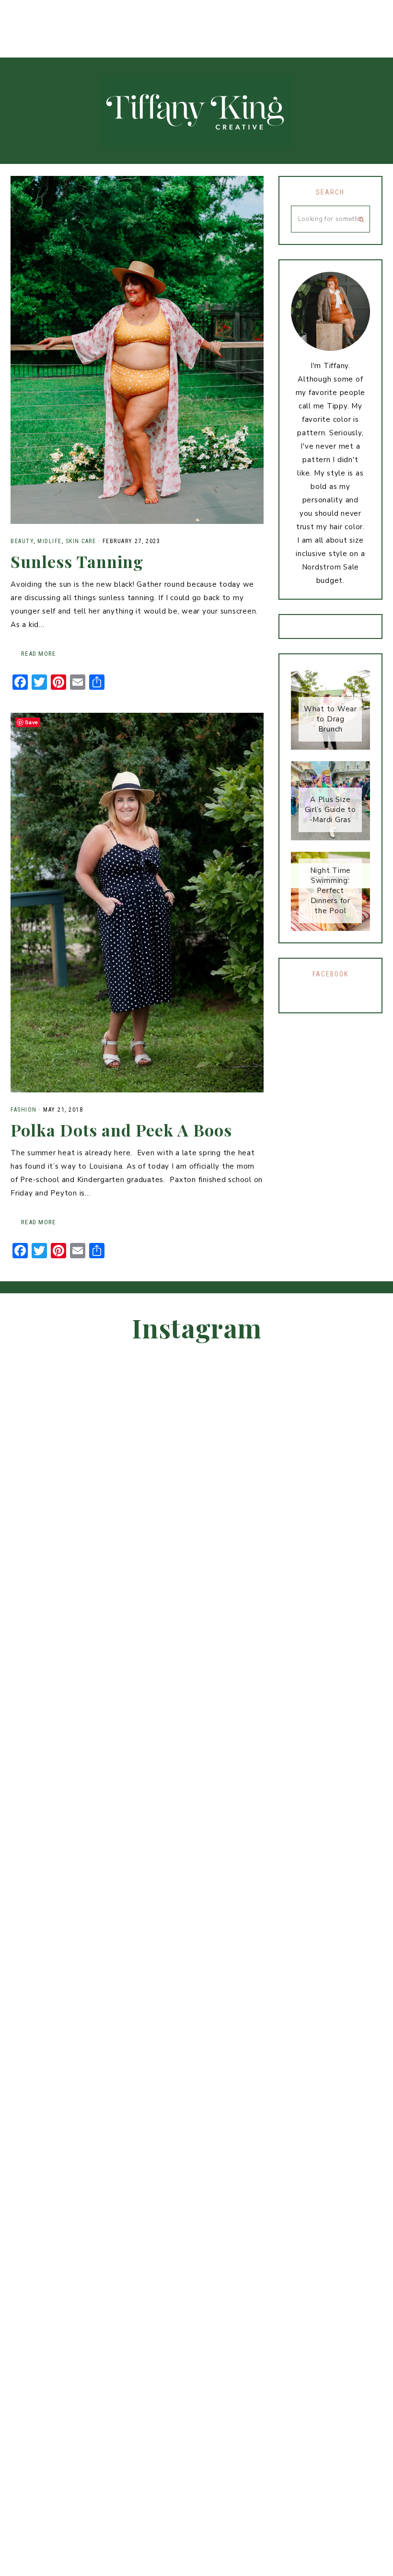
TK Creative (196, 111)
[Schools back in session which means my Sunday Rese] (153, 18)
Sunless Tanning (77, 561)
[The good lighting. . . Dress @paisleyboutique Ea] (196, 18)
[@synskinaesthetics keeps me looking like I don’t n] (355, 1756)
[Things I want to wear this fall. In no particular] (328, 18)
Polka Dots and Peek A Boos (121, 1130)
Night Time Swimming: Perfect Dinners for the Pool (331, 891)
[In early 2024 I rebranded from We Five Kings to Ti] (371, 18)
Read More (38, 654)
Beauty (22, 541)
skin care (81, 541)
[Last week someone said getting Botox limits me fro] (22, 18)
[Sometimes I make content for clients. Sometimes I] (109, 18)
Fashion (24, 1110)
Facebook (330, 974)
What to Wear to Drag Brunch (330, 719)
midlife (50, 541)
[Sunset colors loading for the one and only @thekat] (240, 18)
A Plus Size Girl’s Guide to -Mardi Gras (330, 810)
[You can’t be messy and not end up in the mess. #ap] (284, 18)
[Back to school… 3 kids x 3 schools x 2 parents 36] (65, 18)
